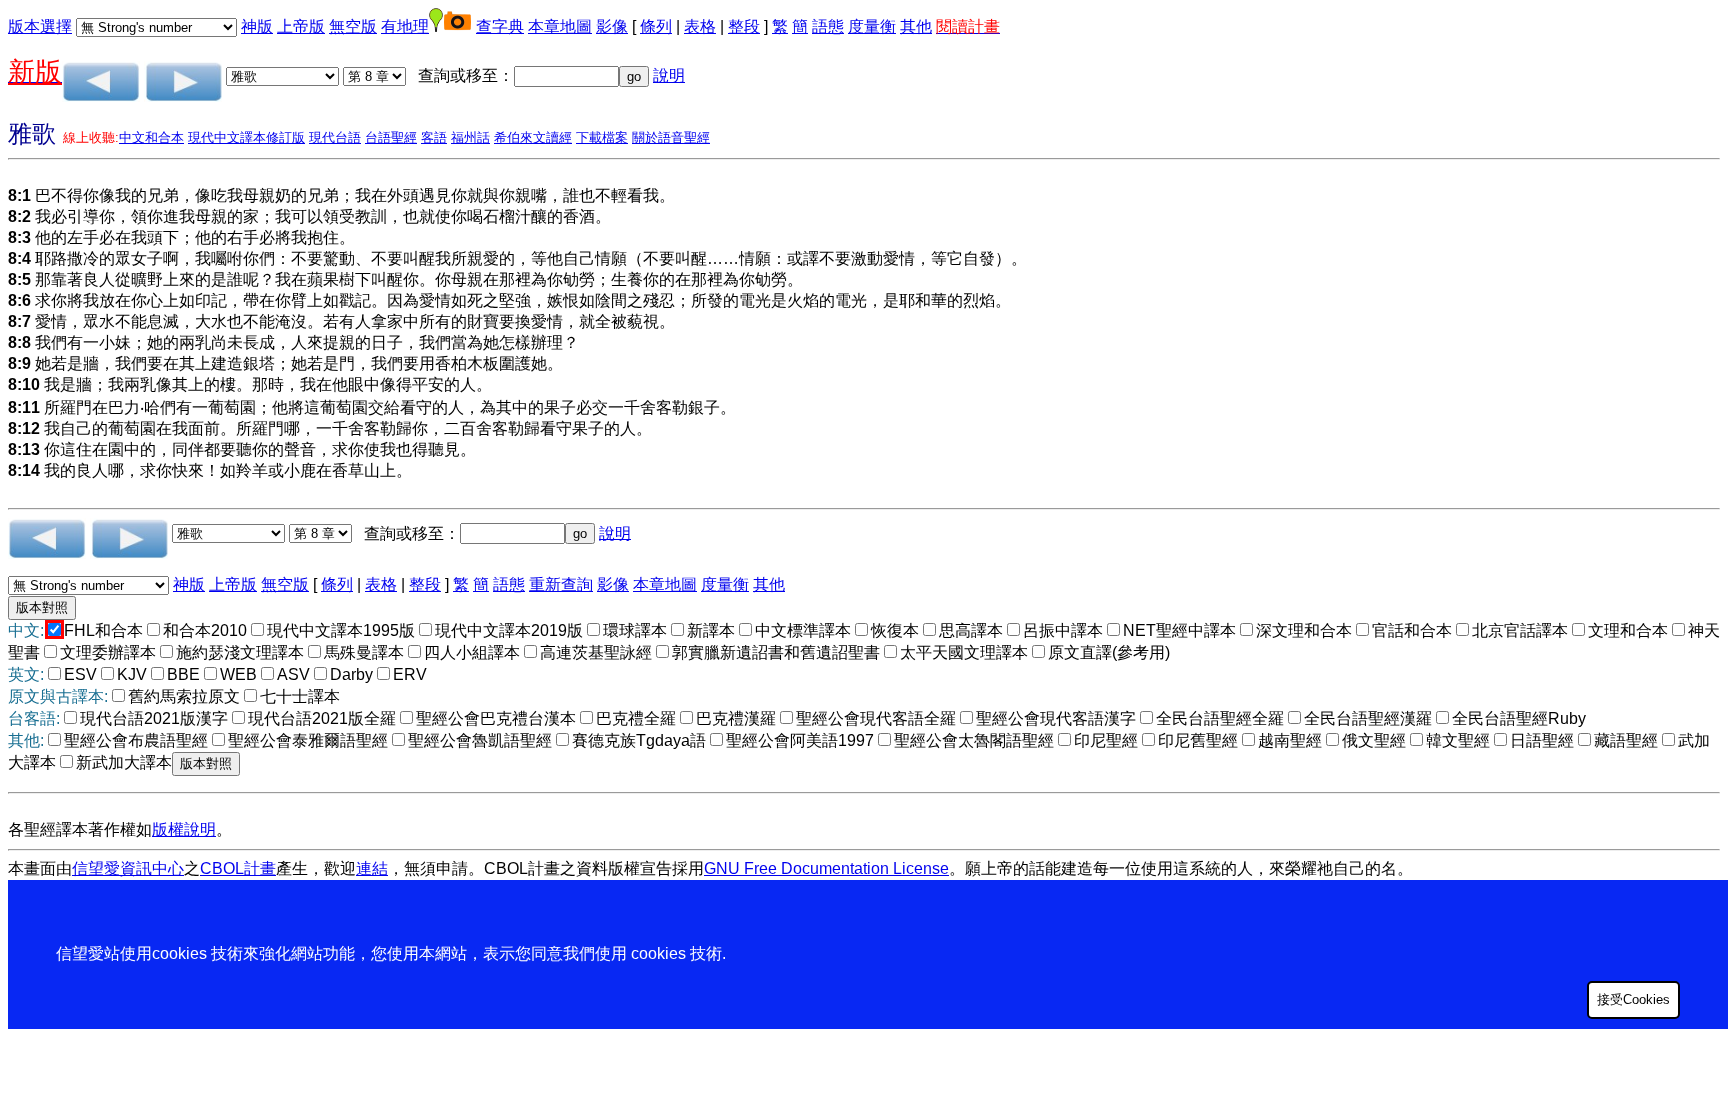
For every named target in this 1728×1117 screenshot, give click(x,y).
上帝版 (301, 26)
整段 (744, 26)
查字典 (500, 26)
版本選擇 (40, 26)
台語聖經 (391, 137)
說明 (669, 75)
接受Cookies (1633, 999)
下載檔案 (602, 137)
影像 (612, 26)
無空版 (353, 26)
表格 (700, 26)
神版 (257, 26)
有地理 (405, 26)
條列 (656, 26)
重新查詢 (561, 584)
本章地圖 (560, 26)
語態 (828, 26)
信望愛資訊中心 (128, 868)
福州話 (470, 137)
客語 (434, 137)
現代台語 (335, 137)
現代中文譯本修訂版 (246, 137)
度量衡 (872, 26)
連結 (372, 868)
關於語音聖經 (671, 137)
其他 (916, 26)
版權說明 (184, 829)
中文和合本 (151, 137)
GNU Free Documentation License (826, 868)
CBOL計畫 (238, 868)
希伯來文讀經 (533, 137)
